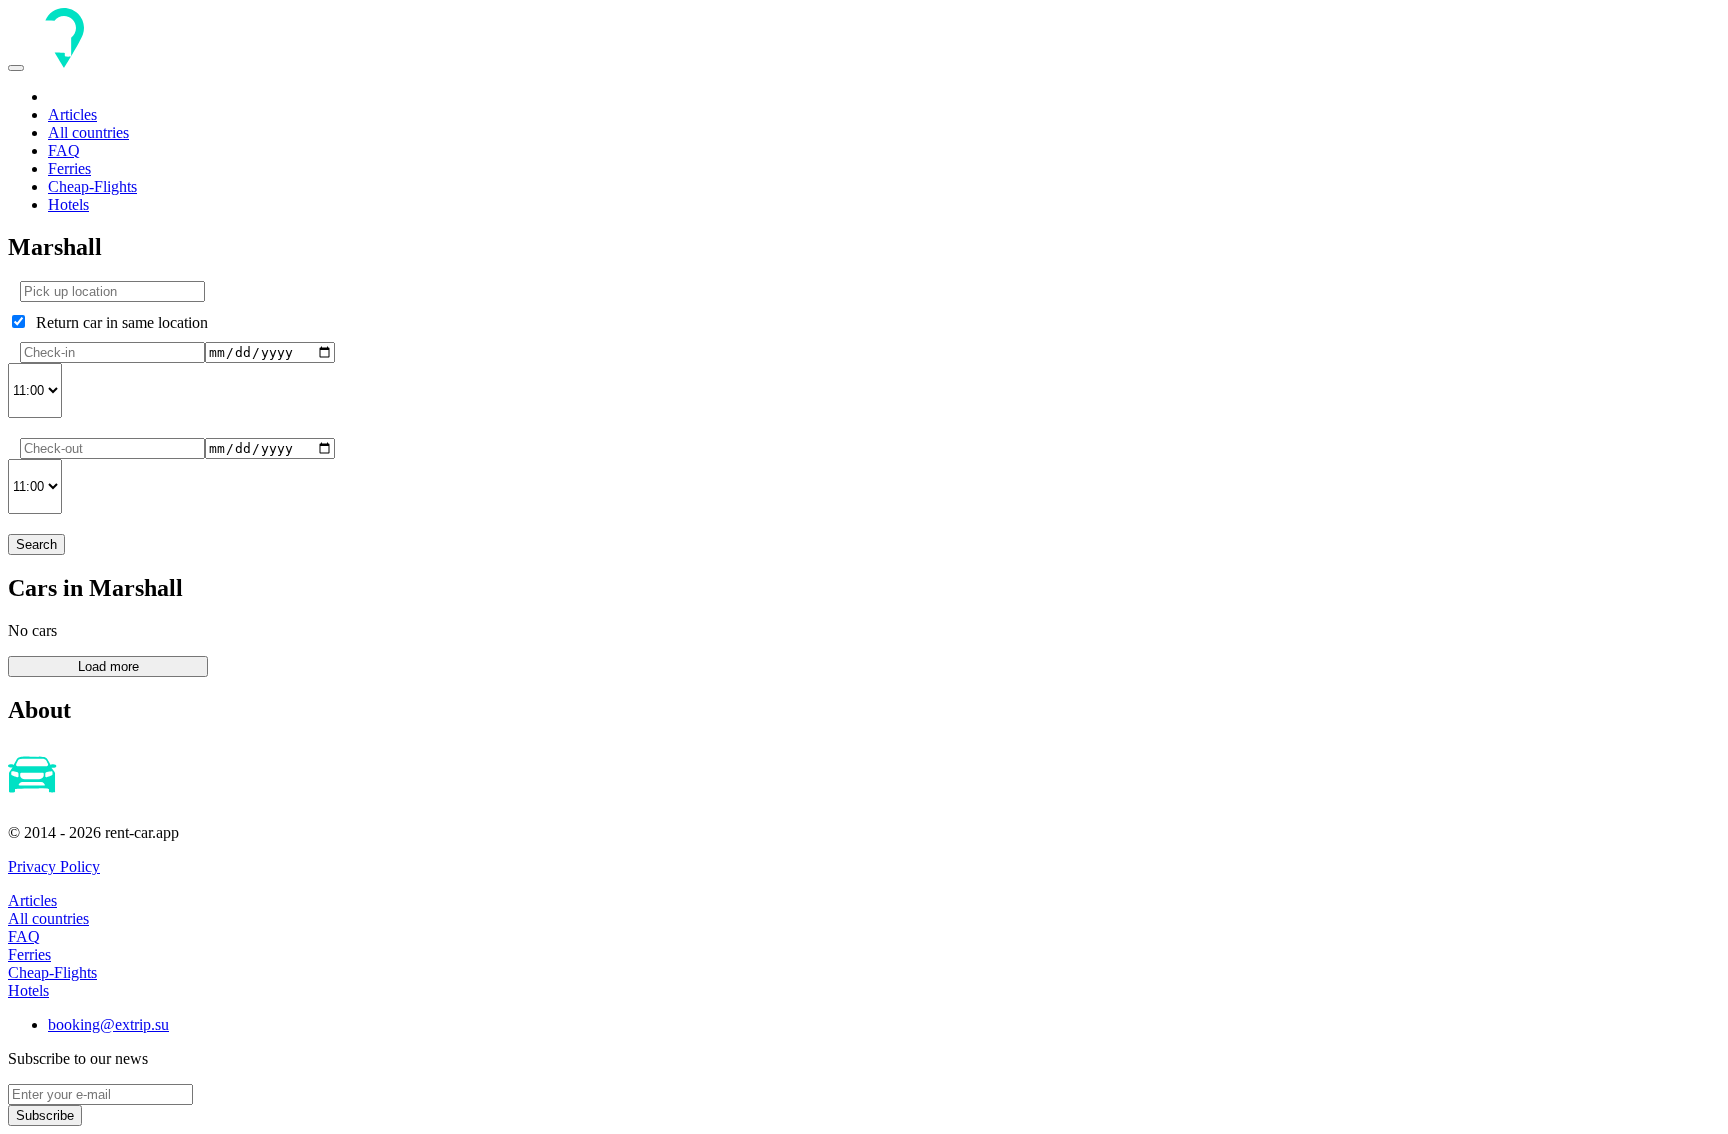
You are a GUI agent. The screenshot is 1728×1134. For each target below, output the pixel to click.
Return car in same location (118, 322)
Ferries (69, 168)
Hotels (68, 204)
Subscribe (45, 1115)
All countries (88, 132)
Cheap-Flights (92, 186)
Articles (72, 114)
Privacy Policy (54, 866)
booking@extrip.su (108, 1024)
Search (36, 544)
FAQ (64, 150)
